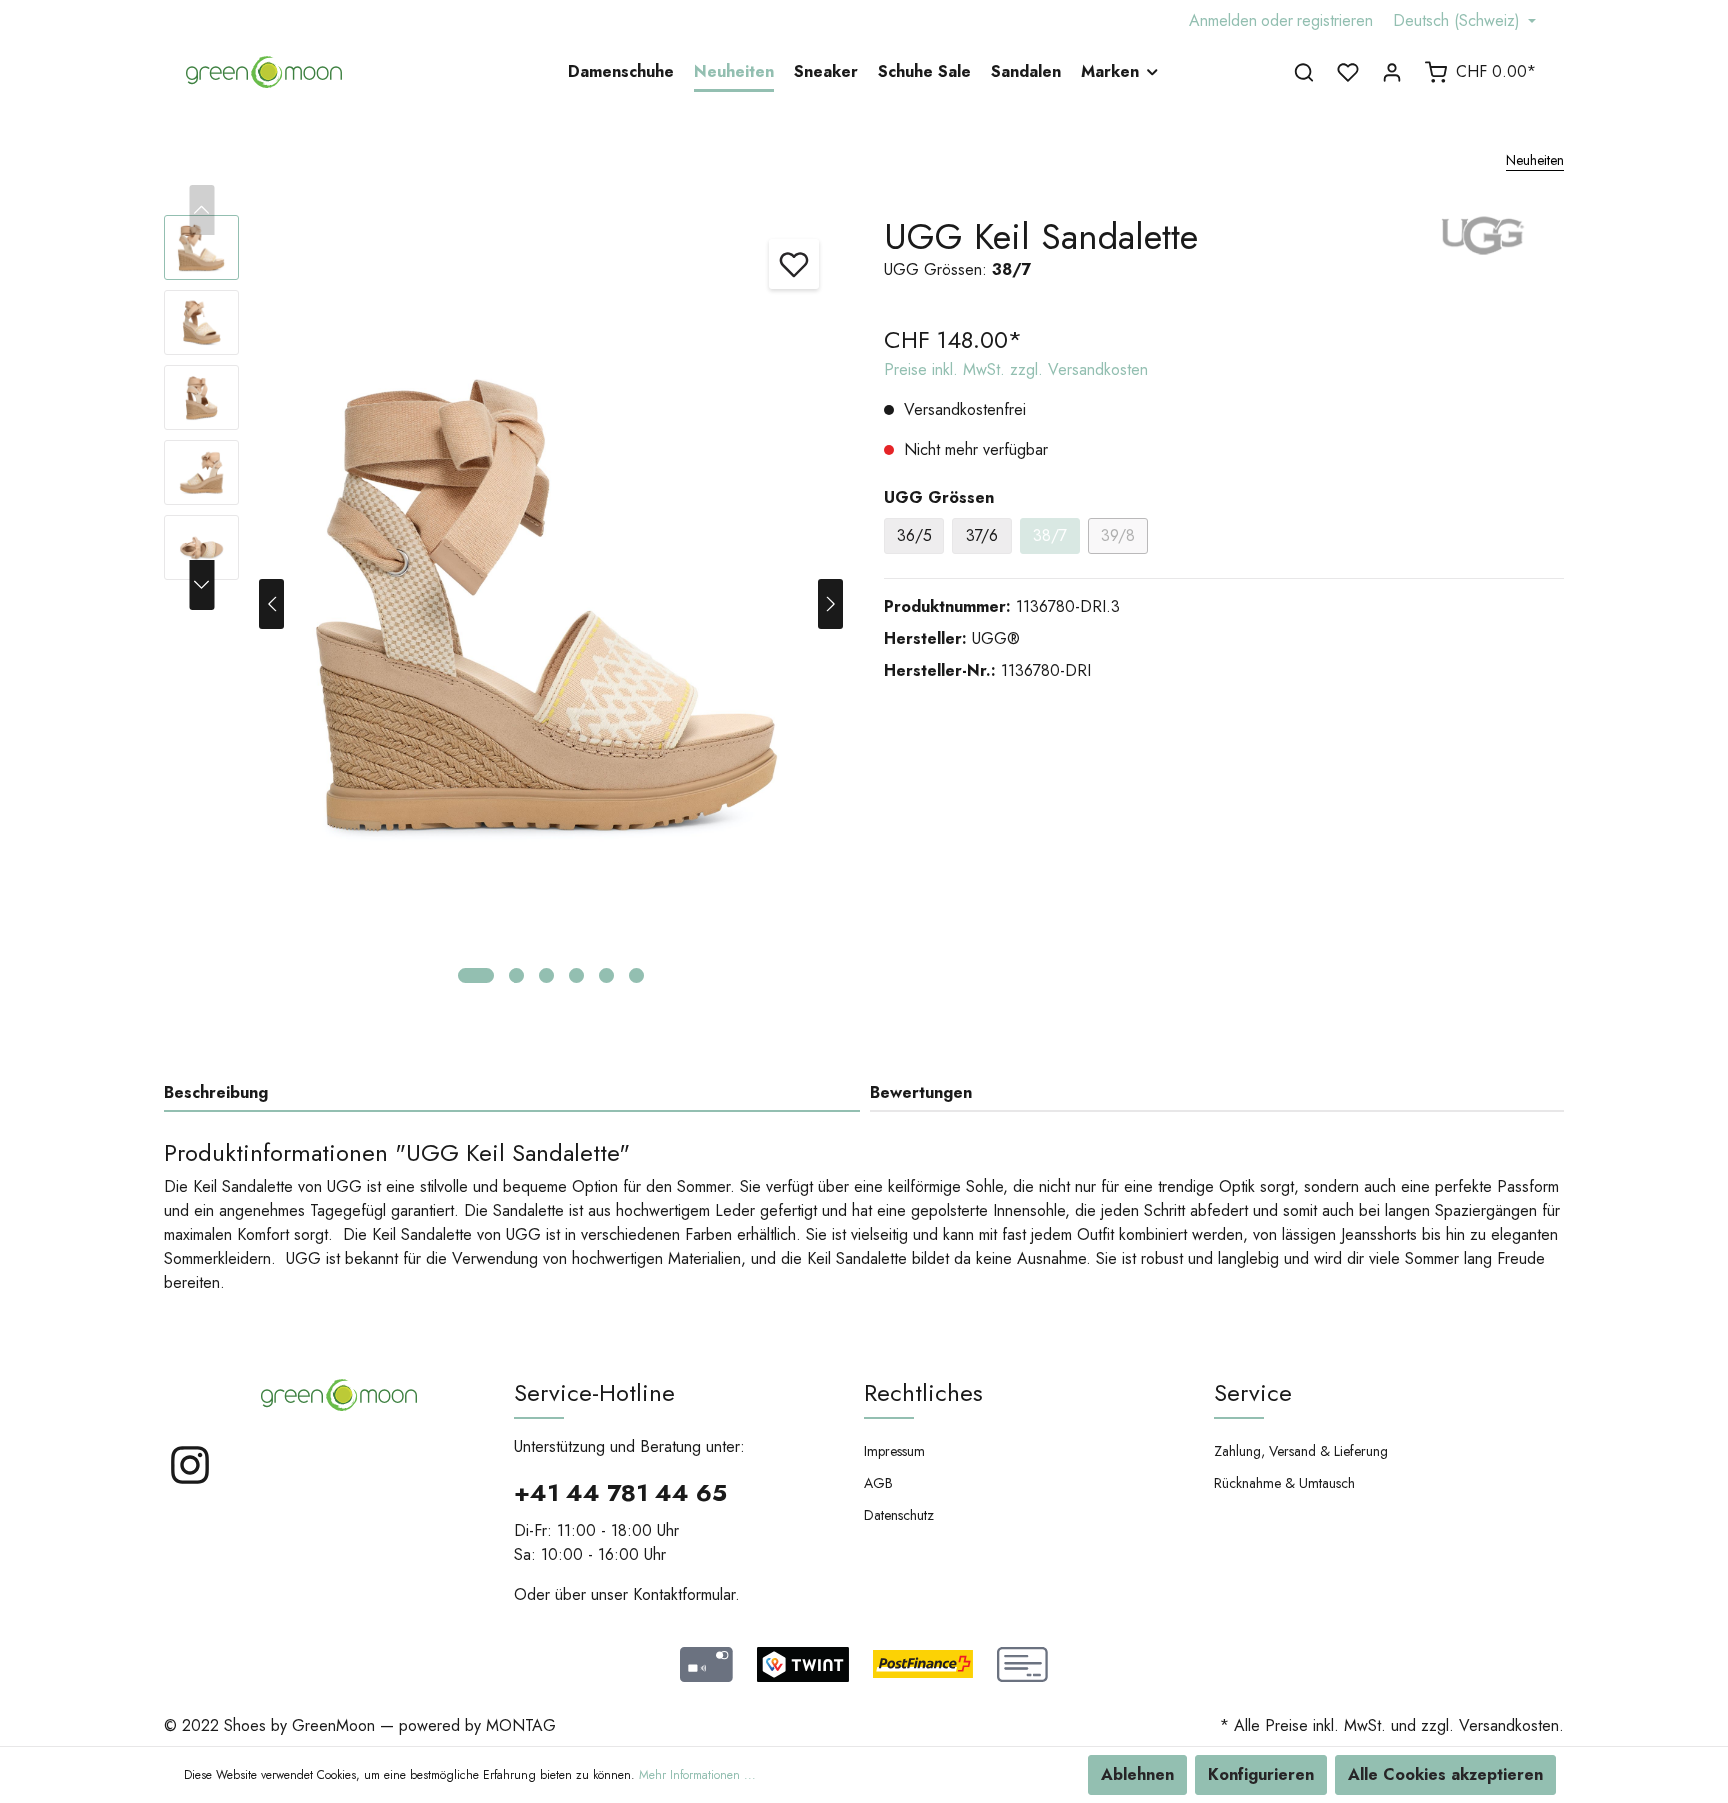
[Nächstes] (830, 604)
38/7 (1050, 535)
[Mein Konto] (1392, 72)
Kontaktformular (684, 1594)
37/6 (982, 535)
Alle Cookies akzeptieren (1445, 1774)
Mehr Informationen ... (697, 1775)
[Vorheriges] (271, 604)
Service (1253, 1392)
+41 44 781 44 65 (620, 1492)
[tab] (512, 1092)
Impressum (894, 1451)
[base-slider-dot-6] (636, 975)
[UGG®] (1484, 233)
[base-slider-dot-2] (516, 975)
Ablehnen (1137, 1774)
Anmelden (1223, 20)
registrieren (1335, 20)
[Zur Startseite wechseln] (264, 72)
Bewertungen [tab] (921, 1092)
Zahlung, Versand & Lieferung (1301, 1451)
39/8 (1118, 535)
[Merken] (794, 264)
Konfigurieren (1261, 1774)
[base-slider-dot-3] (546, 975)
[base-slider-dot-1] (476, 975)
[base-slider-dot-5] (606, 975)
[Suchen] (1304, 72)
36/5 (914, 535)
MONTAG (521, 1725)
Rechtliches (923, 1392)
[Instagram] (190, 1481)
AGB (878, 1483)
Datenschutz (899, 1515)
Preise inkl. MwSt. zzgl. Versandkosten (1016, 369)
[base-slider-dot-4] (576, 975)
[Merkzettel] (1348, 72)
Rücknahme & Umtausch (1284, 1483)
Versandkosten (1509, 1725)
